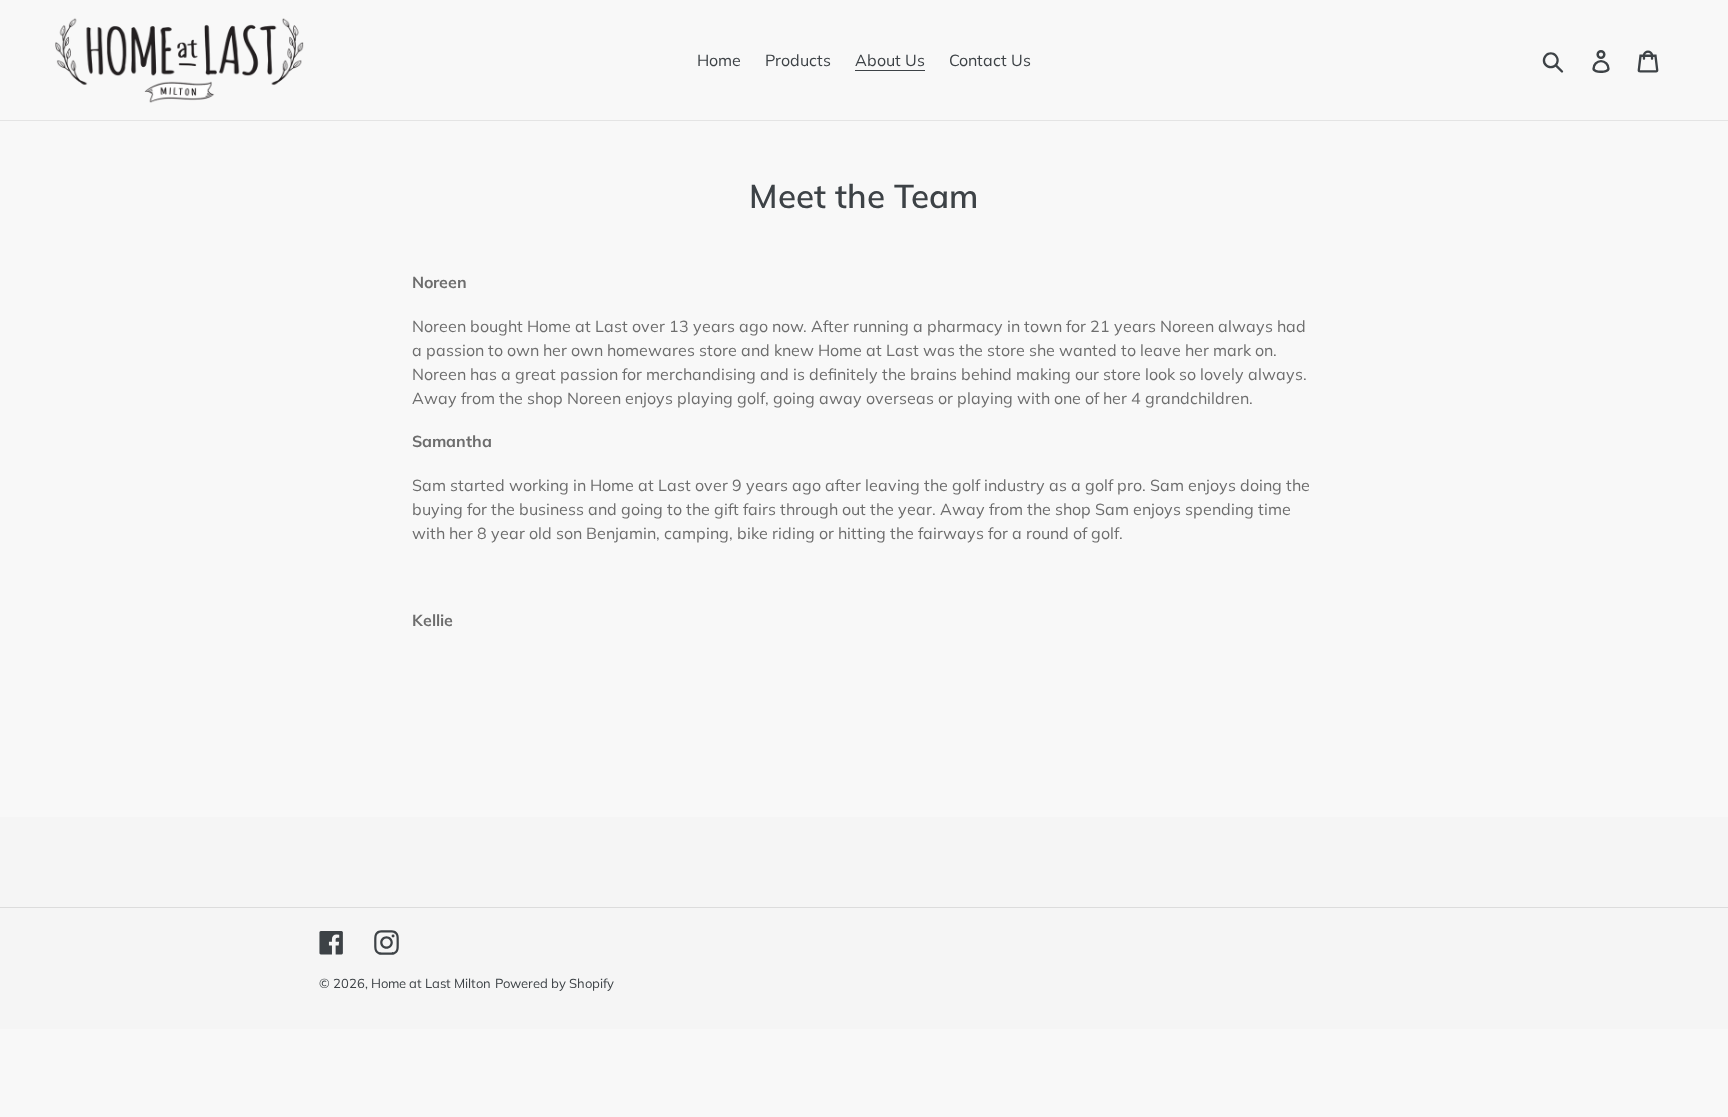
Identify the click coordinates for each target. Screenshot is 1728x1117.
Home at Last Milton (431, 983)
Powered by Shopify (554, 983)
